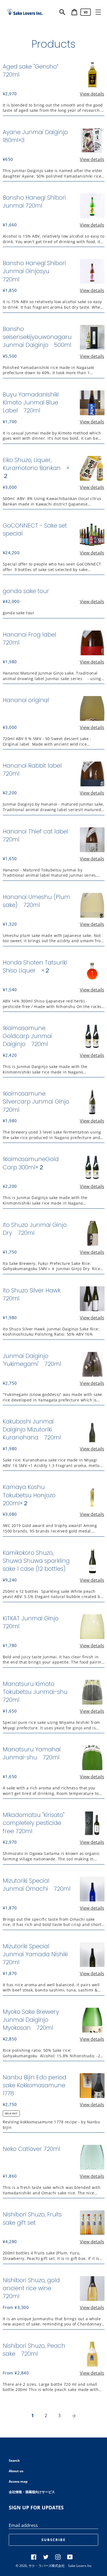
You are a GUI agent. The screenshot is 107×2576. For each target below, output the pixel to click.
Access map (18, 2481)
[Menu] (98, 12)
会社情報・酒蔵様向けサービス (32, 2492)
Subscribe (54, 2540)
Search (14, 2460)
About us (16, 2471)
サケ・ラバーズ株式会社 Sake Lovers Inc (60, 2566)
